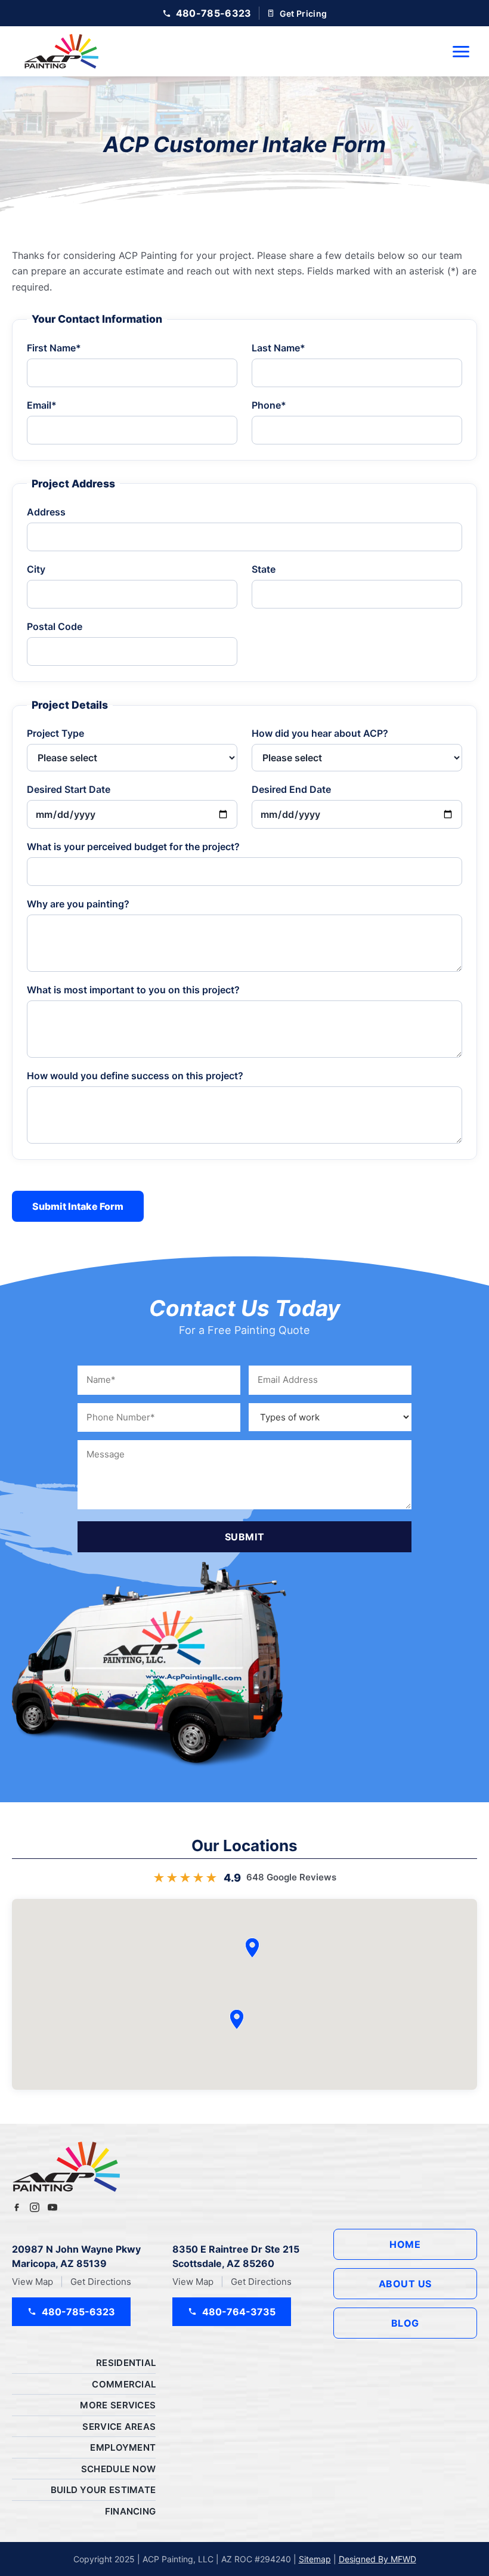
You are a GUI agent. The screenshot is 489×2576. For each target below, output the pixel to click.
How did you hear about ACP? (320, 733)
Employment (123, 2447)
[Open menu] (461, 52)
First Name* (54, 348)
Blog (405, 2323)
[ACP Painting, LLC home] (61, 51)
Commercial (124, 2384)
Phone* (269, 405)
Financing (131, 2511)
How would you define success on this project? (135, 1076)
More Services (118, 2405)
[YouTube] (52, 2207)
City (36, 569)
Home (405, 2244)
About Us (405, 2284)
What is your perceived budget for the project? (133, 847)
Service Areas (119, 2427)
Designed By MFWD (377, 2559)
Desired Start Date (69, 789)
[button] (237, 2019)
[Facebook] (17, 2207)
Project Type (55, 733)
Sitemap (315, 2559)
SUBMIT (245, 1537)
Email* (42, 405)
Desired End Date (291, 789)
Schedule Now (119, 2469)
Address (46, 512)
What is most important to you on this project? (133, 990)
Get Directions (101, 2282)
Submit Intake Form (78, 1206)
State (264, 569)
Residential (126, 2363)
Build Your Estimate (103, 2490)
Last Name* (278, 348)
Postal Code (55, 626)
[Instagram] (35, 2207)
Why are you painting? (78, 904)
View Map (33, 2282)
